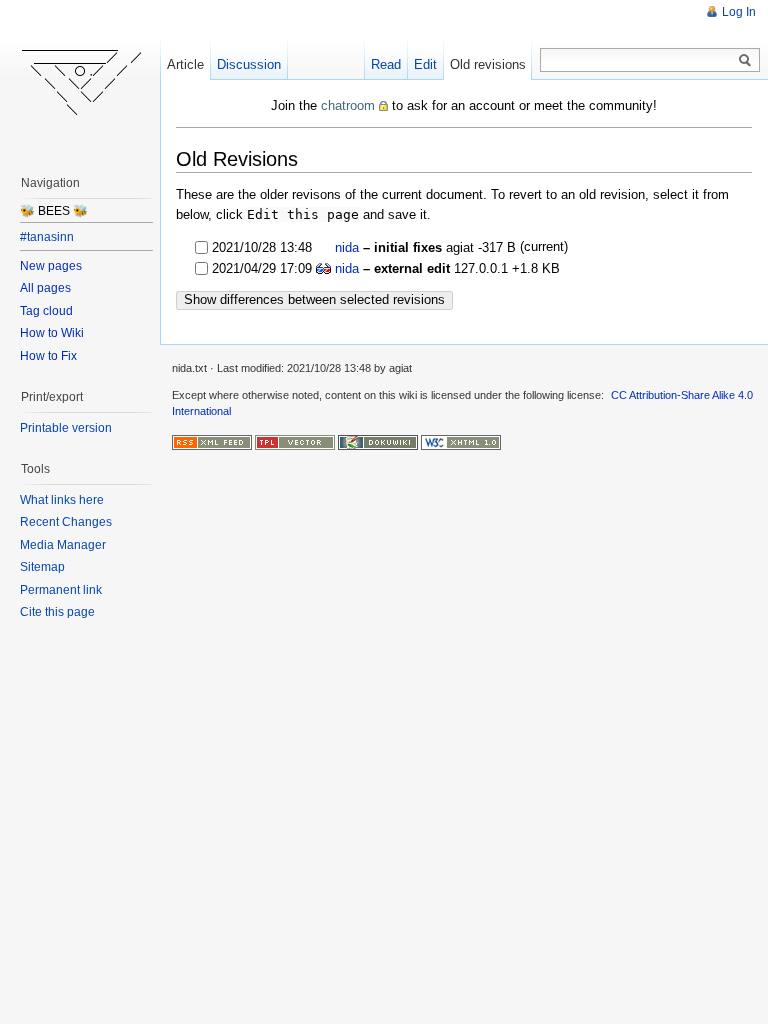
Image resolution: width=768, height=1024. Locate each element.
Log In (739, 12)
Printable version (66, 428)
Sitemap (42, 567)
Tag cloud (46, 311)
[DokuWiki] (378, 442)
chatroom (348, 105)
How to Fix (48, 356)
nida (347, 247)
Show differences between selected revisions (314, 299)
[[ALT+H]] (80, 80)
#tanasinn (47, 237)
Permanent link (61, 590)
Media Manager (63, 545)
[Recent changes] (212, 442)
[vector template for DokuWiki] (295, 442)
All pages (45, 288)
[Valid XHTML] (461, 442)
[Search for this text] (745, 61)
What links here (62, 500)
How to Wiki (52, 333)
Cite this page (57, 612)
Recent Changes (66, 522)
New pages (51, 266)
